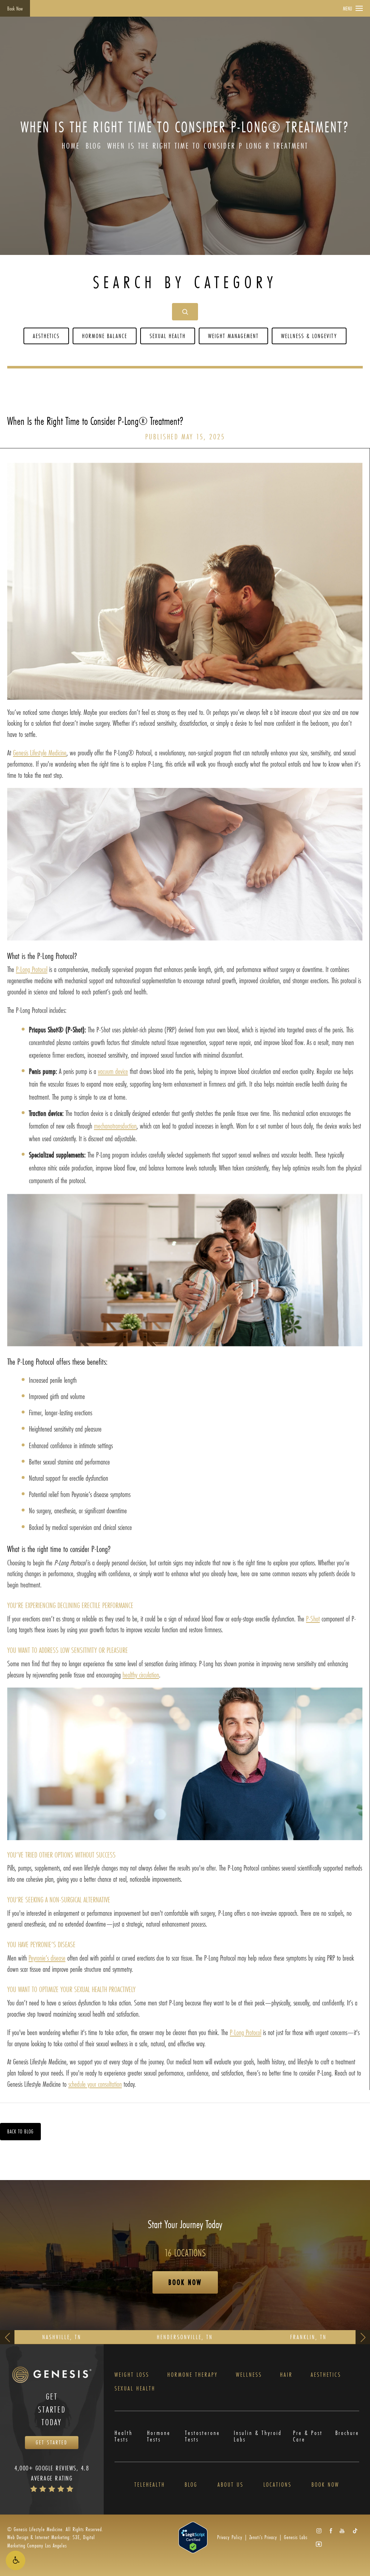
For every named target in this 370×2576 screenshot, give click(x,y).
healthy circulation (141, 1675)
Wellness (249, 2375)
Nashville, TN (62, 2337)
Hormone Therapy (193, 2375)
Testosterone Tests (203, 2436)
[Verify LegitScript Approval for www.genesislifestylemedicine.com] (193, 2537)
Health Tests (124, 2436)
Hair (286, 2375)
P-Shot (313, 1619)
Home (71, 146)
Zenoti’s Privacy (263, 2537)
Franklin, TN (308, 2337)
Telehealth (150, 2485)
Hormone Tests (159, 2436)
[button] (16, 2560)
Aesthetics (46, 336)
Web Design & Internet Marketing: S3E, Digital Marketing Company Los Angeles (51, 2541)
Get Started (52, 2442)
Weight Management (233, 336)
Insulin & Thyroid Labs (258, 2436)
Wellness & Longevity (309, 336)
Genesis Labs (296, 2537)
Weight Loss (132, 2375)
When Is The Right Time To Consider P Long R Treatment (208, 146)
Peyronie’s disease (47, 1958)
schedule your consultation (95, 2084)
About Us (231, 2485)
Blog (94, 146)
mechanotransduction (115, 1126)
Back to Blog (20, 2131)
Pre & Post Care (308, 2436)
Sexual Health (168, 336)
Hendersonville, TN (185, 2337)
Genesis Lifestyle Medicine (40, 753)
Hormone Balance (105, 336)
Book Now (15, 8)
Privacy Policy (230, 2537)
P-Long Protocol (32, 969)
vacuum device (113, 1071)
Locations (277, 2485)
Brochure (347, 2433)
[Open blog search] (185, 312)
